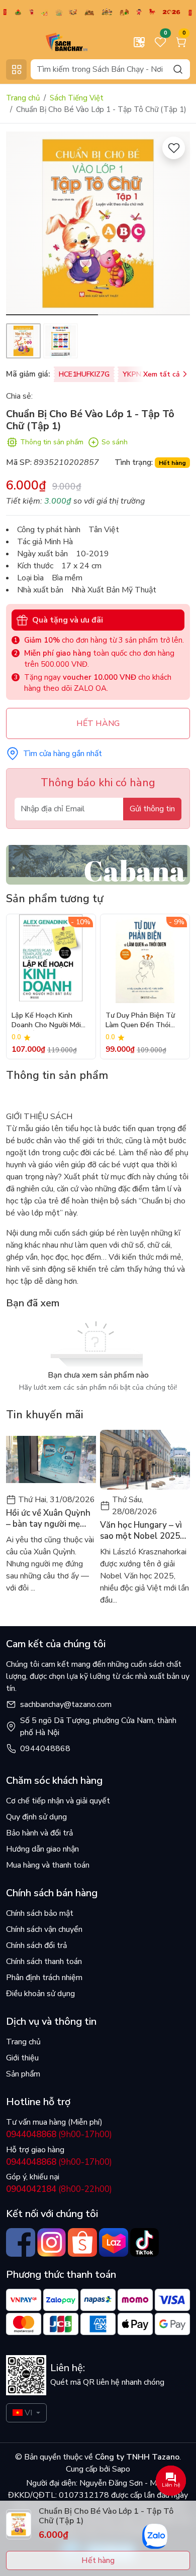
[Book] (98, 864)
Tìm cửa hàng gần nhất (63, 754)
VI (28, 2413)
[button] (175, 225)
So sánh (115, 442)
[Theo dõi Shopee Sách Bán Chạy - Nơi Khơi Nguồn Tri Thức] (82, 2243)
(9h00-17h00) (59, 2134)
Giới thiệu (22, 2058)
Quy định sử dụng (36, 1817)
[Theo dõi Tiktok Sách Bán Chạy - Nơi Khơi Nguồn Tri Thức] (145, 2243)
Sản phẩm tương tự (55, 899)
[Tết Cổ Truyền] (98, 12)
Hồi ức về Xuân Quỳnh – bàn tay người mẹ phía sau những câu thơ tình (51, 1519)
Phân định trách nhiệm (44, 1978)
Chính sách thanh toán (44, 1961)
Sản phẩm (23, 2074)
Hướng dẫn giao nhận (42, 1849)
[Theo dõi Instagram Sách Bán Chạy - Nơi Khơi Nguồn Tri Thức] (52, 2243)
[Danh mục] (16, 70)
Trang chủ (23, 98)
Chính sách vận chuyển (44, 1929)
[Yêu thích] (174, 148)
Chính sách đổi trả (36, 1945)
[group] (98, 223)
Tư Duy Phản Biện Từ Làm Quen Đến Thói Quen (140, 1021)
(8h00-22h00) (59, 2189)
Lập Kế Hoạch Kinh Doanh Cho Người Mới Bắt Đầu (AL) (46, 1021)
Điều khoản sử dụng (40, 1994)
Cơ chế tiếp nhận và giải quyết (58, 1801)
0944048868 (45, 1749)
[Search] (178, 69)
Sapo (120, 2469)
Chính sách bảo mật (40, 1913)
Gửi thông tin (152, 809)
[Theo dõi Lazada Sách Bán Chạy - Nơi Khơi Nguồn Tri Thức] (114, 2243)
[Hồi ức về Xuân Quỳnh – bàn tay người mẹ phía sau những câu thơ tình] (51, 1460)
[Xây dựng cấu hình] (139, 42)
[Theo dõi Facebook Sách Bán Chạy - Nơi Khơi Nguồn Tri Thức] (21, 2243)
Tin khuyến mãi (45, 1415)
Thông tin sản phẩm (52, 442)
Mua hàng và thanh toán (48, 1865)
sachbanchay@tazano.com (66, 1704)
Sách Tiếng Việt (77, 98)
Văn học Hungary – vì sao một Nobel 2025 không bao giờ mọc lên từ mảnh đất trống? (144, 1531)
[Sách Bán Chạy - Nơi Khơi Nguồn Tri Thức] (51, 42)
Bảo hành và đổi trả (39, 1833)
